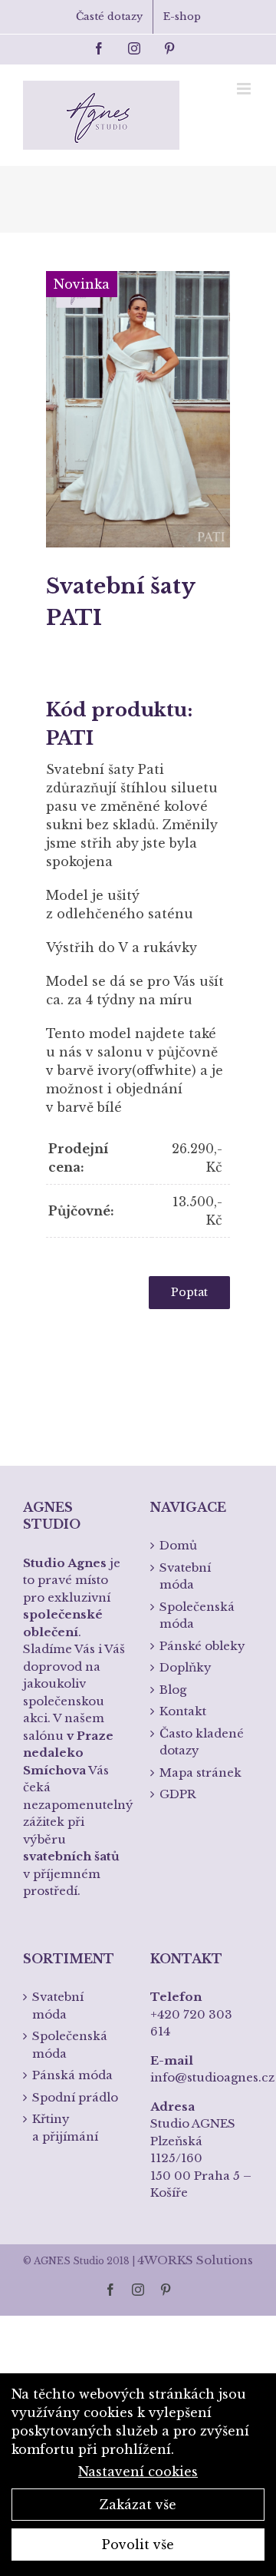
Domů (178, 1545)
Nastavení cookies (138, 2472)
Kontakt (183, 1711)
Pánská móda (72, 2075)
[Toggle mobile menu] (245, 89)
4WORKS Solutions (195, 2260)
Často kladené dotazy (202, 1742)
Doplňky (186, 1667)
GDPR (178, 1794)
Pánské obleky (202, 1646)
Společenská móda (197, 1615)
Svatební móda (185, 1576)
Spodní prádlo (75, 2097)
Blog (173, 1690)
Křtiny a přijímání (65, 2128)
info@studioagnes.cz (212, 2077)
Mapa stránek (200, 1772)
